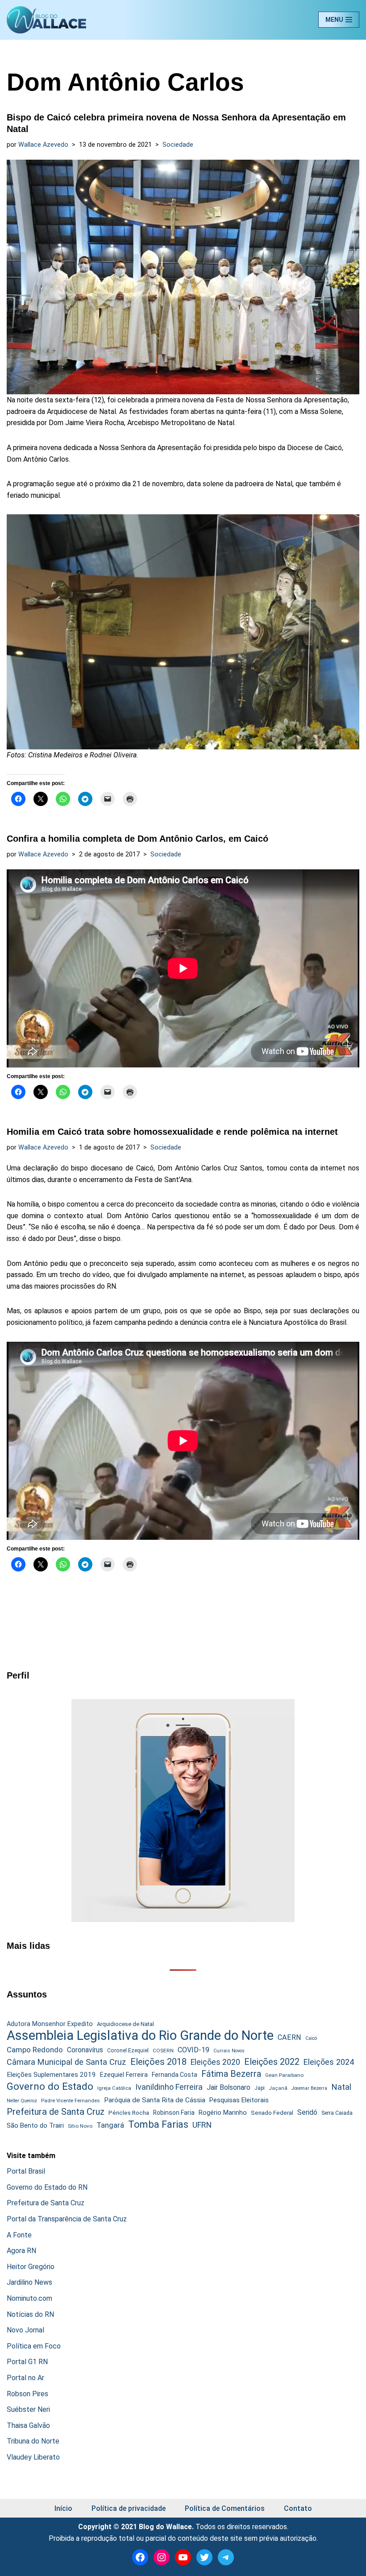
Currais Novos (229, 2051)
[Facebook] (140, 2557)
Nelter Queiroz (22, 2101)
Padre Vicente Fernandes (71, 2100)
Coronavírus (85, 2050)
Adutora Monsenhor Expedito (50, 2024)
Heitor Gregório (31, 2267)
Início (63, 2508)
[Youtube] (183, 2557)
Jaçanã (278, 2088)
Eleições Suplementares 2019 (51, 2075)
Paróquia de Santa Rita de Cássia (155, 2100)
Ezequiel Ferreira (124, 2075)
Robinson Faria (174, 2113)
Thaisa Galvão (28, 2425)
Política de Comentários (225, 2508)
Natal (341, 2087)
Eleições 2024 (329, 2062)
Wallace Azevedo (43, 145)
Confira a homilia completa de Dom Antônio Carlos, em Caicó (137, 839)
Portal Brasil (26, 2171)
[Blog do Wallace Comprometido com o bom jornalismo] (46, 20)
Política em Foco (34, 2346)
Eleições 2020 (215, 2062)
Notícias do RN (30, 2314)
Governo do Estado (50, 2087)
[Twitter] (204, 2557)
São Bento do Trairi (35, 2125)
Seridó (307, 2113)
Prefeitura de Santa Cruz (56, 2112)
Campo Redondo (35, 2050)
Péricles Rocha (129, 2113)
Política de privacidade (129, 2508)
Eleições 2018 (158, 2062)
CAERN (289, 2037)
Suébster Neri (28, 2409)
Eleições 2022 (272, 2062)
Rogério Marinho (223, 2113)
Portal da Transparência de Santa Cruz (67, 2219)
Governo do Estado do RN (47, 2187)
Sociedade (178, 145)
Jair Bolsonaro (229, 2087)
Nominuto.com (29, 2298)
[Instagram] (162, 2557)
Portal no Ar (25, 2378)
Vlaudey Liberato (33, 2457)
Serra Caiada (337, 2113)
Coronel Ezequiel (128, 2051)
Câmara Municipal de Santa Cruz (67, 2062)
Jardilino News (29, 2282)
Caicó (311, 2038)
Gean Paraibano (284, 2075)
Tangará (110, 2125)
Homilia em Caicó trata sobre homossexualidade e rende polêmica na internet (172, 1132)
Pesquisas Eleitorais (239, 2100)
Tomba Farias (158, 2124)
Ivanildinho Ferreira (169, 2087)
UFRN (202, 2125)
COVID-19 (193, 2050)
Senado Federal (272, 2113)
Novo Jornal (25, 2330)
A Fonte (19, 2235)
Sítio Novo (80, 2126)
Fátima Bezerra (231, 2074)
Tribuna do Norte (33, 2441)
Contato (298, 2508)
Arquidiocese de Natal (125, 2024)
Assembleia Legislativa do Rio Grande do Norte (140, 2036)
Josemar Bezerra (309, 2088)
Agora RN (21, 2251)
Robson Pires (27, 2394)
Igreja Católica (114, 2088)
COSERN (163, 2051)
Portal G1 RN (27, 2362)
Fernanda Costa (175, 2075)
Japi (260, 2088)
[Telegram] (226, 2557)
